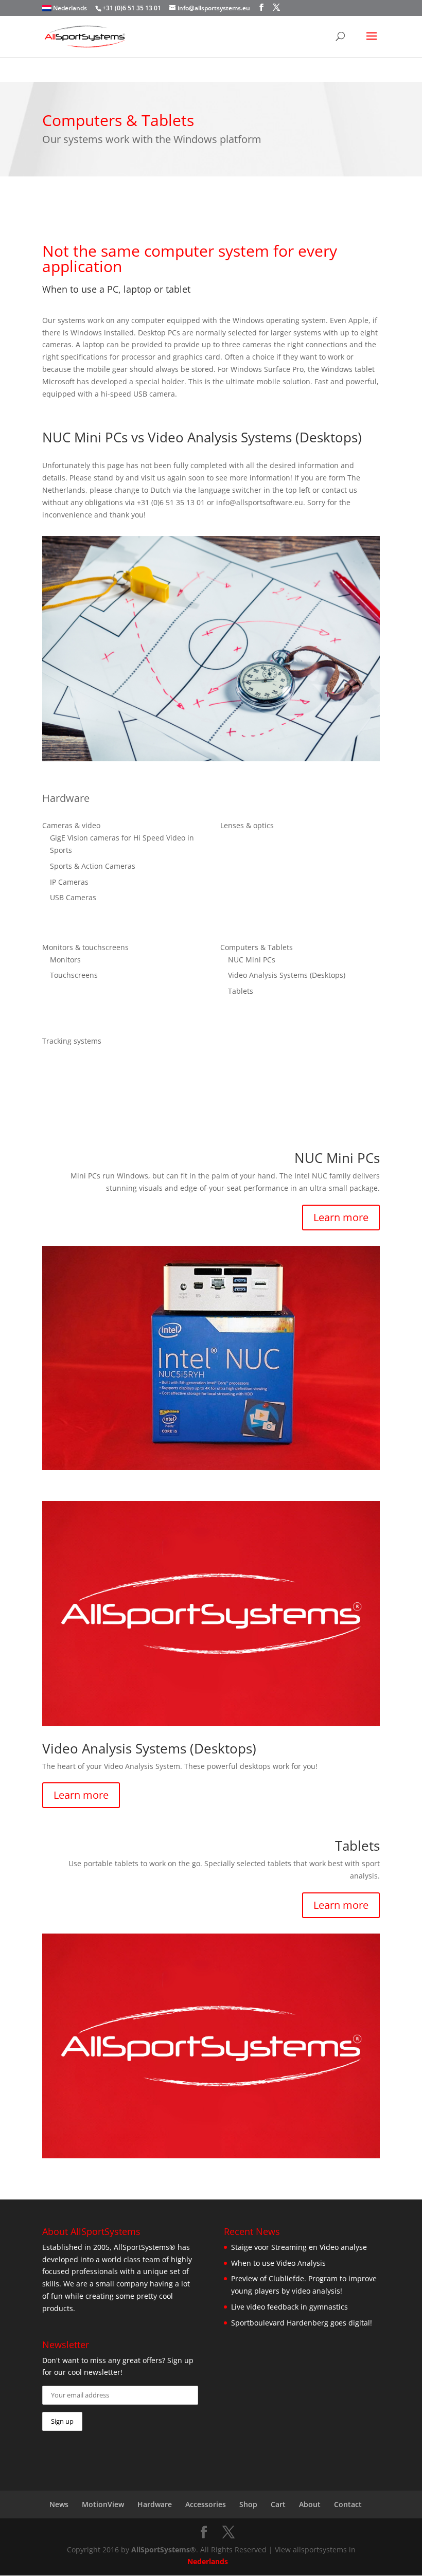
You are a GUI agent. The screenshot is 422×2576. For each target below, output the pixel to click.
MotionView (103, 2504)
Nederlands (70, 8)
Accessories (206, 2504)
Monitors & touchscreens (85, 947)
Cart (278, 2504)
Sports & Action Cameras (93, 866)
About (310, 2504)
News (59, 2504)
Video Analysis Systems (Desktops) (287, 975)
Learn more (341, 1217)
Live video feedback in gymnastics (289, 2307)
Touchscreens (74, 975)
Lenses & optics (247, 825)
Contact (348, 2504)
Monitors (65, 960)
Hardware (155, 2504)
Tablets (241, 991)
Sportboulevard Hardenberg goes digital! (302, 2323)
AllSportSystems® (164, 2550)
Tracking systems (72, 1041)
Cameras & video (71, 825)
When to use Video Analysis (278, 2263)
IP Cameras (69, 882)
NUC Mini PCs (252, 960)
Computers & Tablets (257, 947)
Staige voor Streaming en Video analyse (299, 2247)
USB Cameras (73, 897)
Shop (248, 2504)
